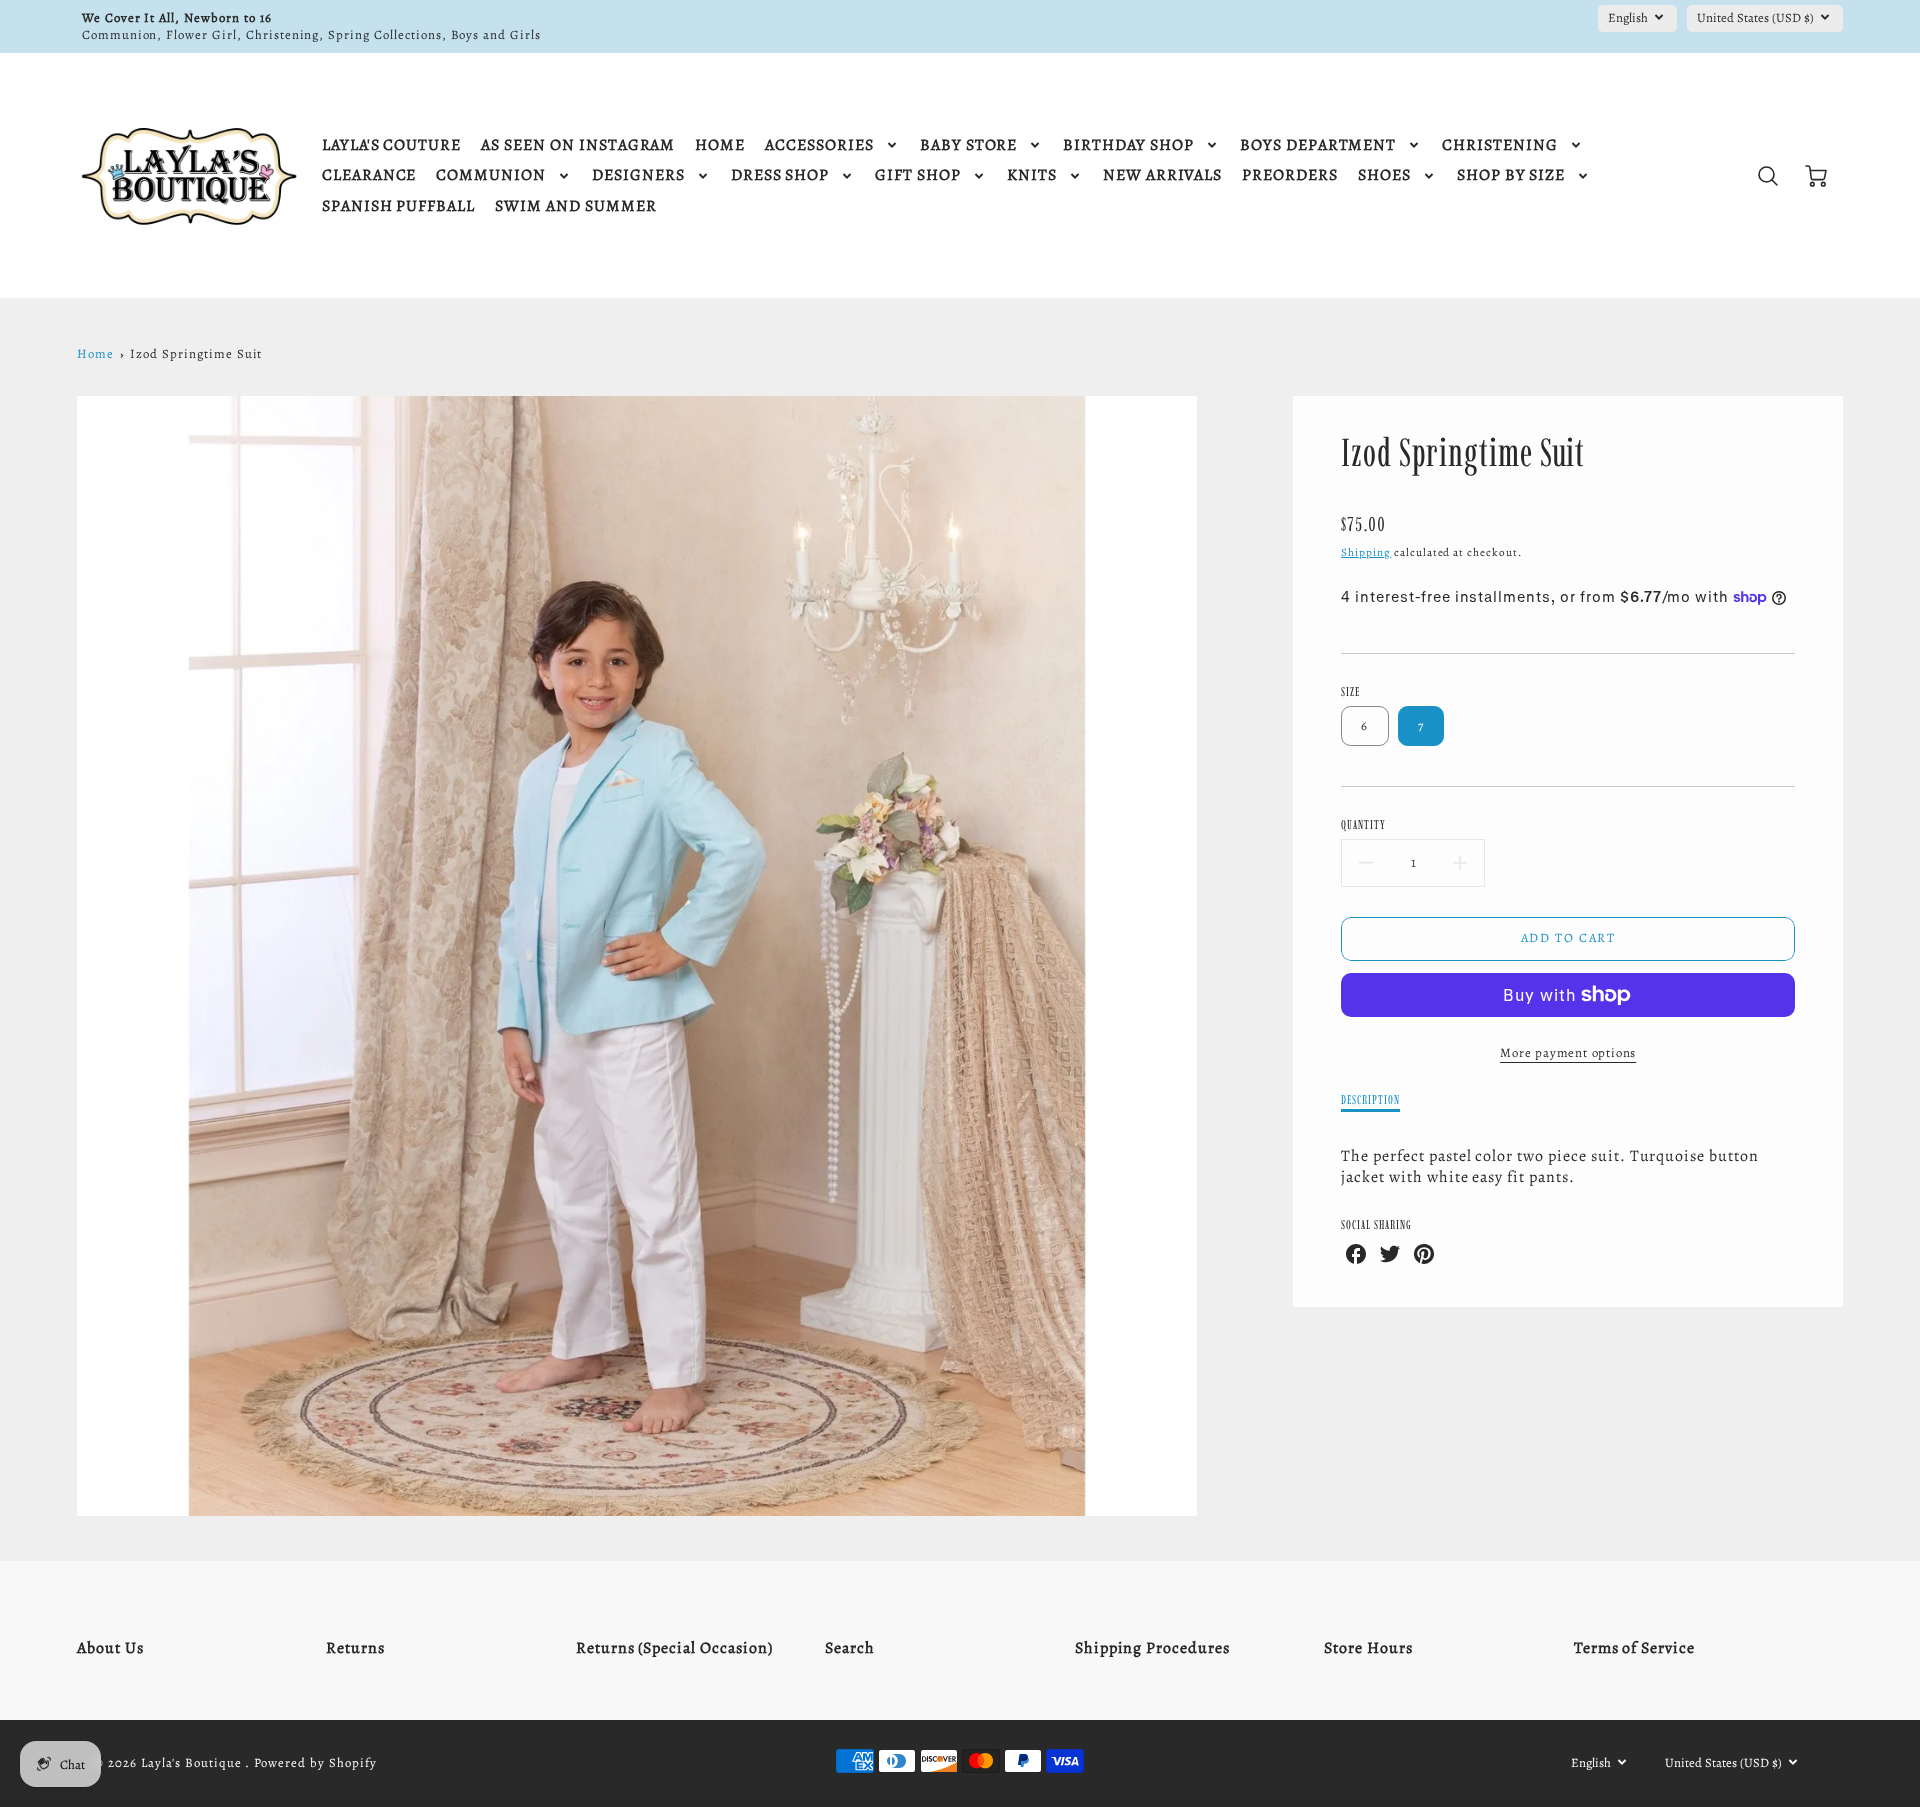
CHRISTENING (1500, 145)
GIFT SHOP (918, 175)
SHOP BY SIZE (1511, 175)
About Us (110, 1648)
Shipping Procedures (1152, 1648)
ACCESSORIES (819, 145)
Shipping (1366, 552)
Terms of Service (1634, 1648)
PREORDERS (1290, 175)
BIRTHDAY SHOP (1128, 145)
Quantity (1363, 824)
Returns (355, 1648)
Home (95, 353)
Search (850, 1648)
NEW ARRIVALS (1163, 175)
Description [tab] (1370, 1099)
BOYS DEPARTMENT (1318, 145)
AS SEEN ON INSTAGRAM (578, 145)
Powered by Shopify (315, 1762)
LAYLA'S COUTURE (391, 145)
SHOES (1384, 175)
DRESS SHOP (780, 175)
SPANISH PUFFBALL (398, 206)
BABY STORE (969, 145)
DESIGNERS (638, 175)
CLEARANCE (369, 175)
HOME (720, 145)
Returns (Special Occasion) (674, 1648)
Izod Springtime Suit (196, 353)
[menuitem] (391, 145)
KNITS (1032, 175)
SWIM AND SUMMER (575, 206)
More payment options (1568, 1052)
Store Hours (1368, 1648)
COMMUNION (491, 175)
